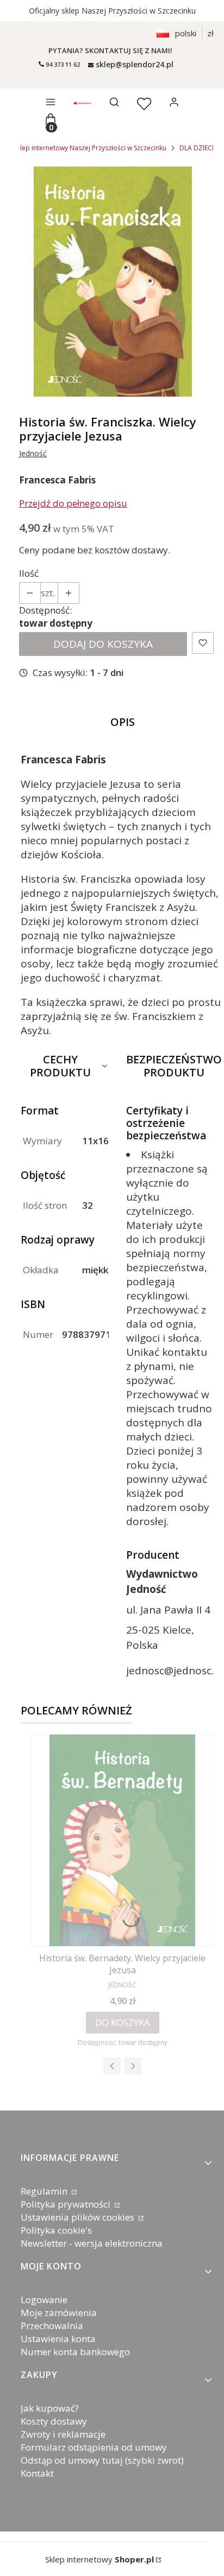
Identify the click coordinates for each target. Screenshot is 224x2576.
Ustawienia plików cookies (79, 2217)
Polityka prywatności (67, 2204)
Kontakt (37, 2473)
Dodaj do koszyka (103, 644)
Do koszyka (123, 2022)
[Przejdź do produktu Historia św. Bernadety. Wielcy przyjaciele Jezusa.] (122, 1840)
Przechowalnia (52, 2326)
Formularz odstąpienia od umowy (94, 2447)
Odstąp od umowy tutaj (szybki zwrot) (102, 2460)
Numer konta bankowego (75, 2352)
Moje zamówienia (59, 2313)
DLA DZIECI (197, 148)
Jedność (33, 453)
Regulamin (45, 2191)
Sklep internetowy (99, 2559)
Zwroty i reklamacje (63, 2434)
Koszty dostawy (54, 2421)
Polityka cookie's (56, 2230)
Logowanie (44, 2300)
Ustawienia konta (58, 2339)
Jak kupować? (50, 2408)
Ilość (29, 573)
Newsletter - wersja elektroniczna (92, 2243)
